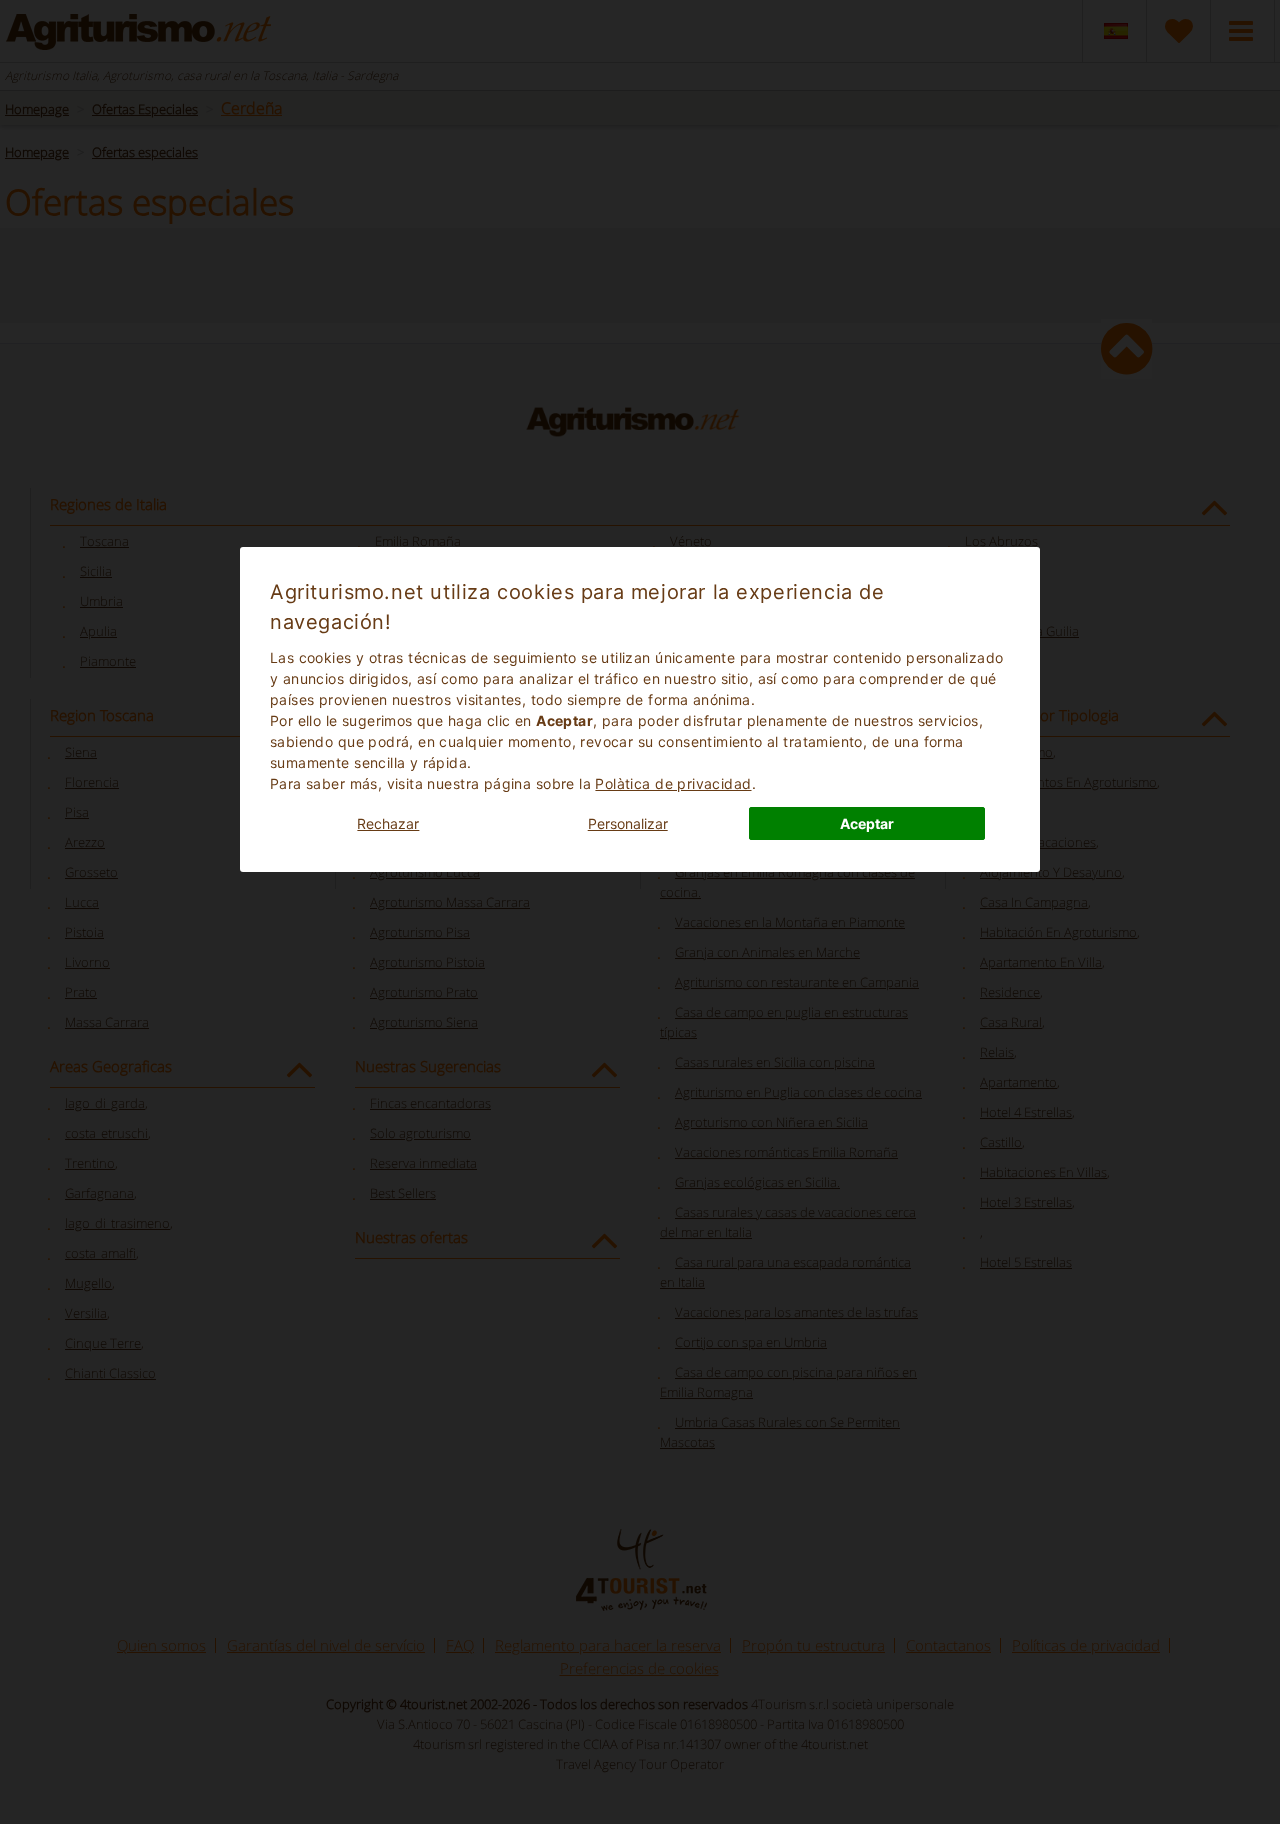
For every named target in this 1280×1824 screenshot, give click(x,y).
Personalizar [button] (628, 823)
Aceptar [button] (867, 823)
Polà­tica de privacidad (673, 783)
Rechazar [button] (388, 823)
